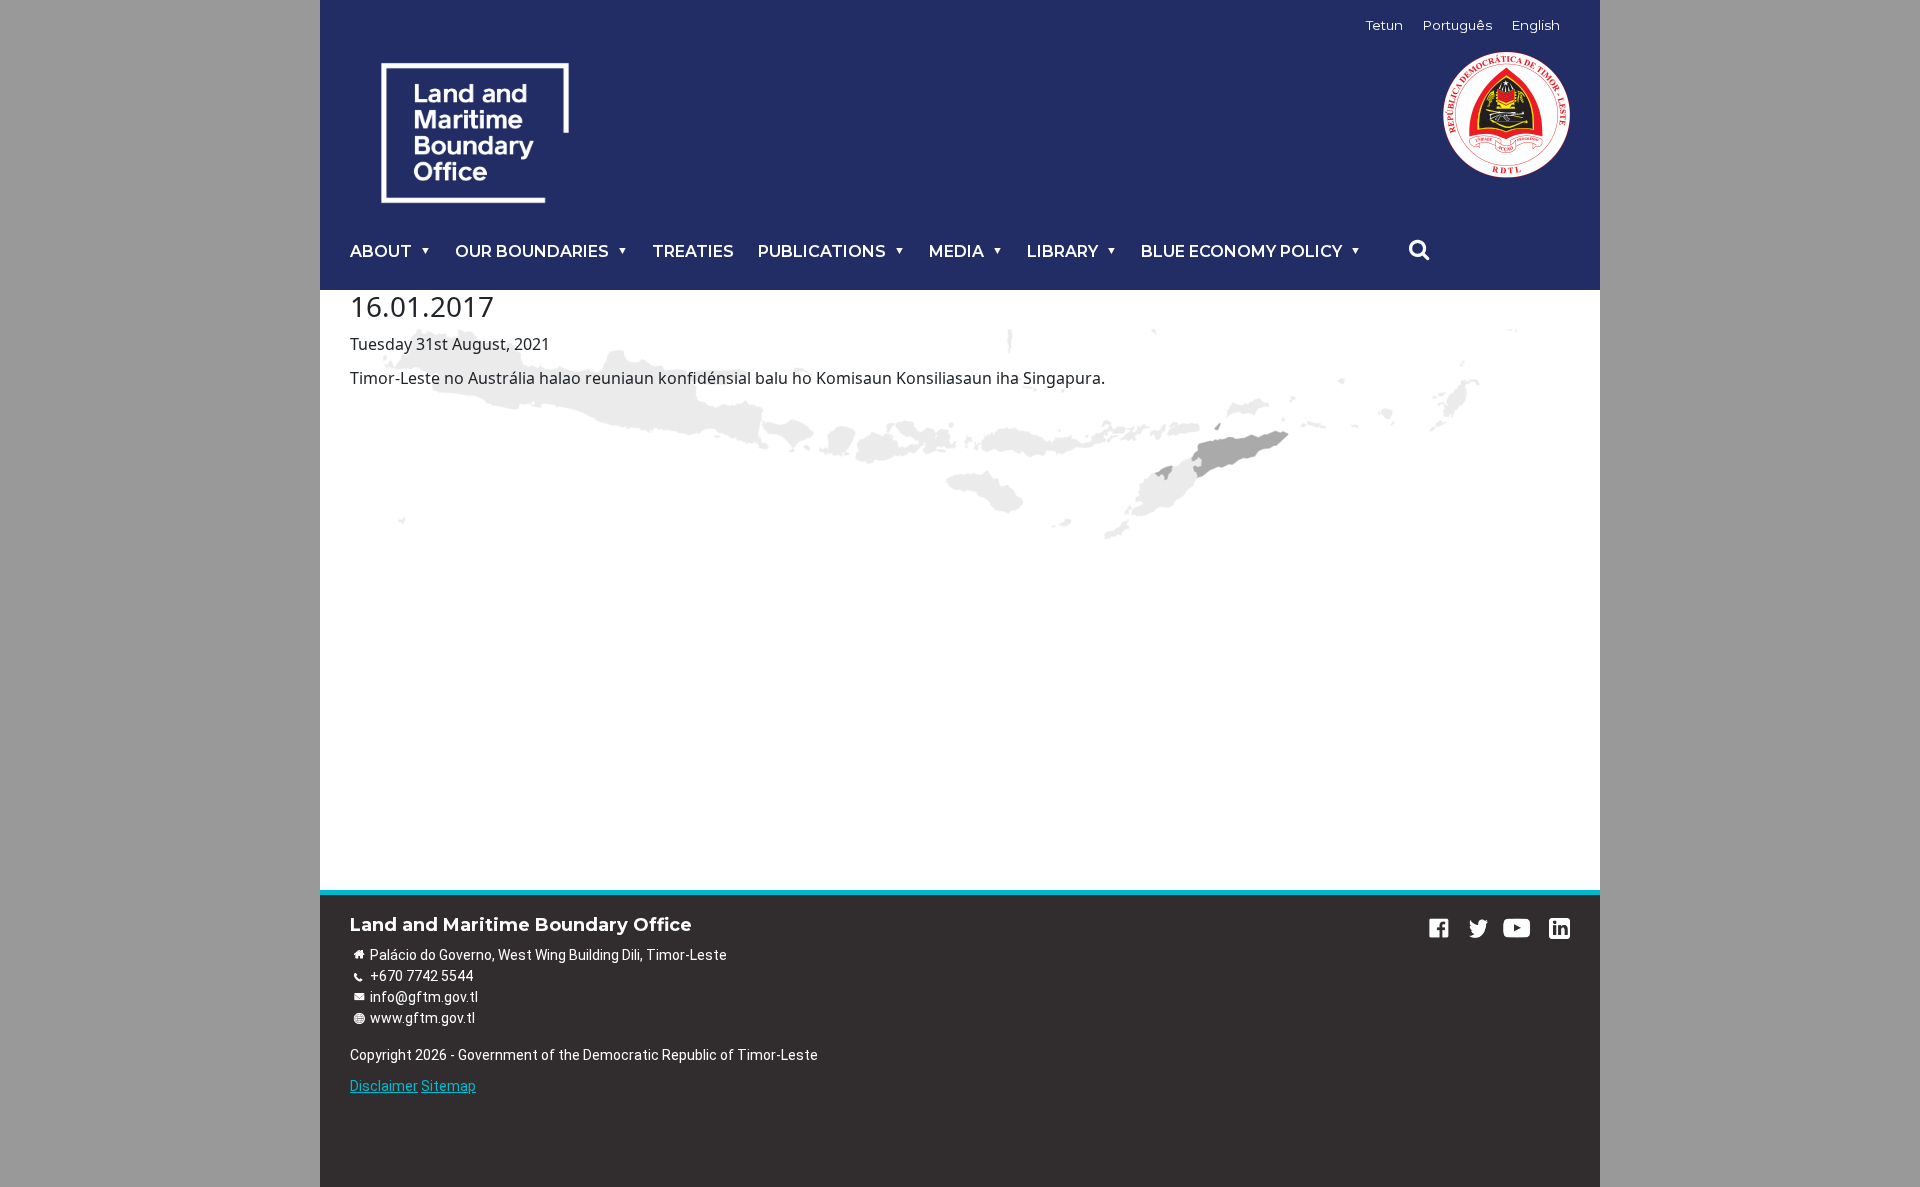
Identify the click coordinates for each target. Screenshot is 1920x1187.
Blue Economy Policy (1241, 251)
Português (1457, 25)
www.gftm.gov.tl (422, 1018)
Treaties (693, 251)
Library (1062, 251)
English (1536, 25)
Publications (822, 251)
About (381, 251)
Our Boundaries (532, 251)
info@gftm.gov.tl (424, 997)
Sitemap (448, 1086)
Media (956, 251)
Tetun (1384, 25)
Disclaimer (384, 1086)
